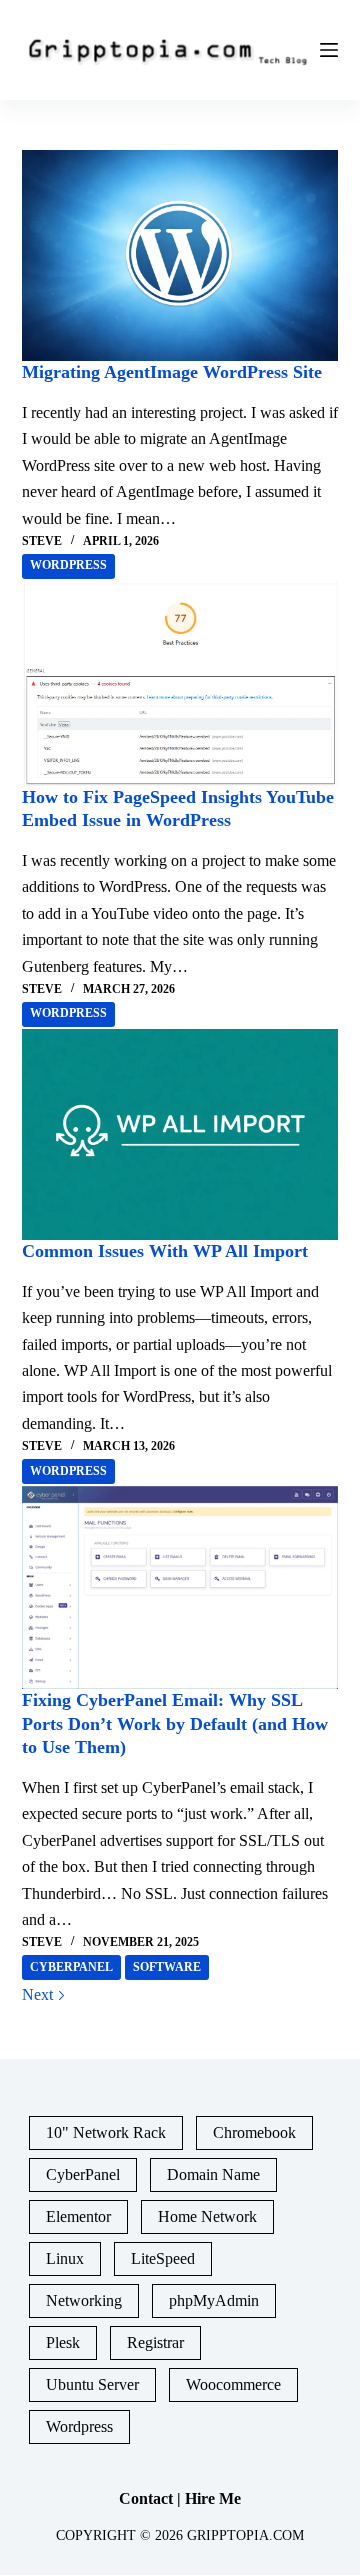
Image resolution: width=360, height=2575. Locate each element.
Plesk (63, 2342)
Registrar (155, 2342)
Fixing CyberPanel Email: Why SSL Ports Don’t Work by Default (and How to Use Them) (175, 1723)
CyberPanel (71, 1967)
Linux (65, 2258)
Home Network (207, 2216)
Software (167, 1967)
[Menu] (329, 50)
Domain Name (213, 2174)
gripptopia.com (245, 2535)
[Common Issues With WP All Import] (180, 1134)
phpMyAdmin (214, 2300)
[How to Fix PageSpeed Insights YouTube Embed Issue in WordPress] (180, 683)
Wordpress (68, 565)
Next (39, 1994)
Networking (84, 2300)
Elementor (78, 2216)
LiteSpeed (163, 2258)
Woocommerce (233, 2384)
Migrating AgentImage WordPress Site (172, 372)
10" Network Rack (106, 2132)
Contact (146, 2498)
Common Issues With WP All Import (165, 1251)
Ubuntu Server (92, 2384)
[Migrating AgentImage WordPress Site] (180, 255)
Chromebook (254, 2132)
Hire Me (213, 2498)
